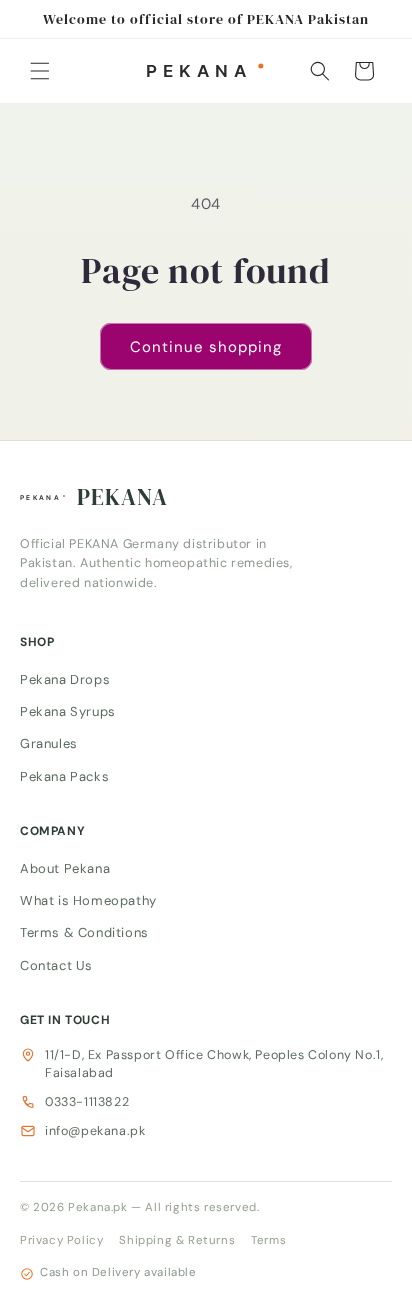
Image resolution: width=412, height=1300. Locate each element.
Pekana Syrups (68, 711)
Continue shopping (206, 347)
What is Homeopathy (88, 900)
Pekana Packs (64, 775)
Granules (49, 743)
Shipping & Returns (177, 1240)
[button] (40, 71)
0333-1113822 (87, 1102)
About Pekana (65, 867)
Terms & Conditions (84, 932)
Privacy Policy (61, 1240)
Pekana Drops (65, 678)
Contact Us (56, 964)
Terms (268, 1240)
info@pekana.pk (95, 1131)
